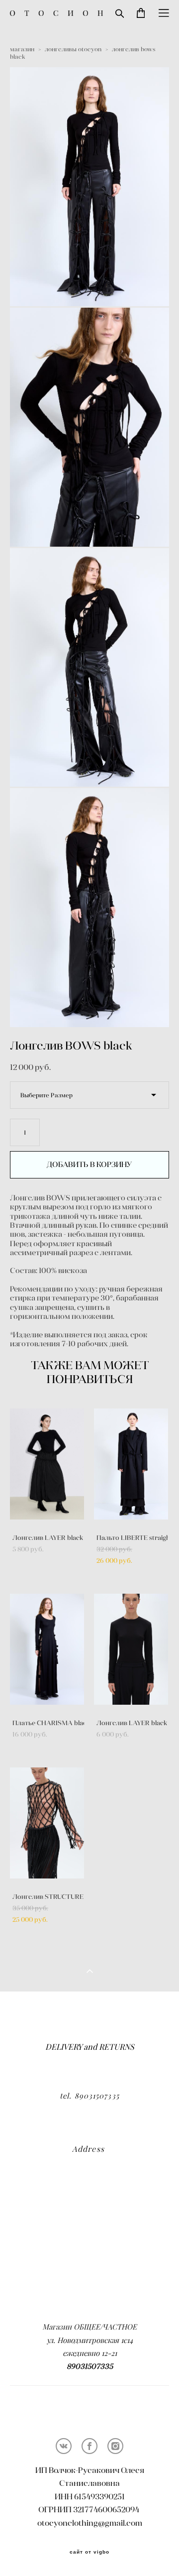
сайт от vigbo (89, 2552)
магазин (22, 49)
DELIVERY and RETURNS (90, 2047)
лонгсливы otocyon (73, 49)
